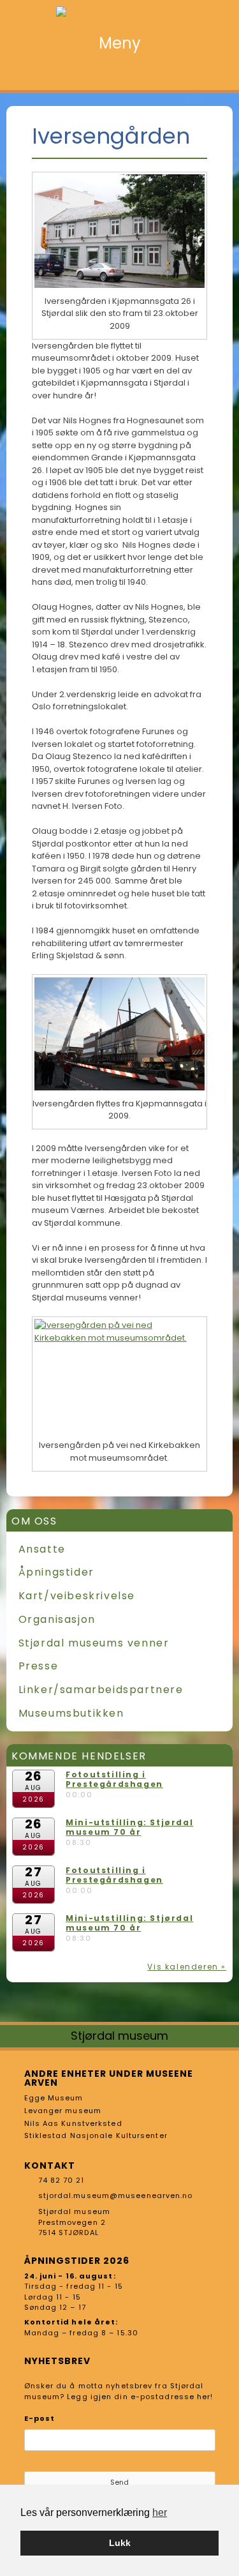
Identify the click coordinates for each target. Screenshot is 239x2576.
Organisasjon (57, 1619)
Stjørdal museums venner (94, 1643)
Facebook (199, 74)
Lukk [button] (120, 2543)
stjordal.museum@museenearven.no (116, 2196)
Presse (39, 1666)
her (160, 2512)
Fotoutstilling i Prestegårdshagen (114, 1780)
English (220, 74)
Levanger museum (63, 2111)
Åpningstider (56, 1572)
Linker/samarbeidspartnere (101, 1690)
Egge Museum (54, 2098)
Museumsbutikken (71, 1713)
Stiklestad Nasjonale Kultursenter (96, 2135)
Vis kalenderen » (187, 1967)
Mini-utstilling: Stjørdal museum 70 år (129, 1827)
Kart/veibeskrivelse (77, 1596)
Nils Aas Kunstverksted (73, 2123)
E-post (40, 2418)
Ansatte (42, 1549)
